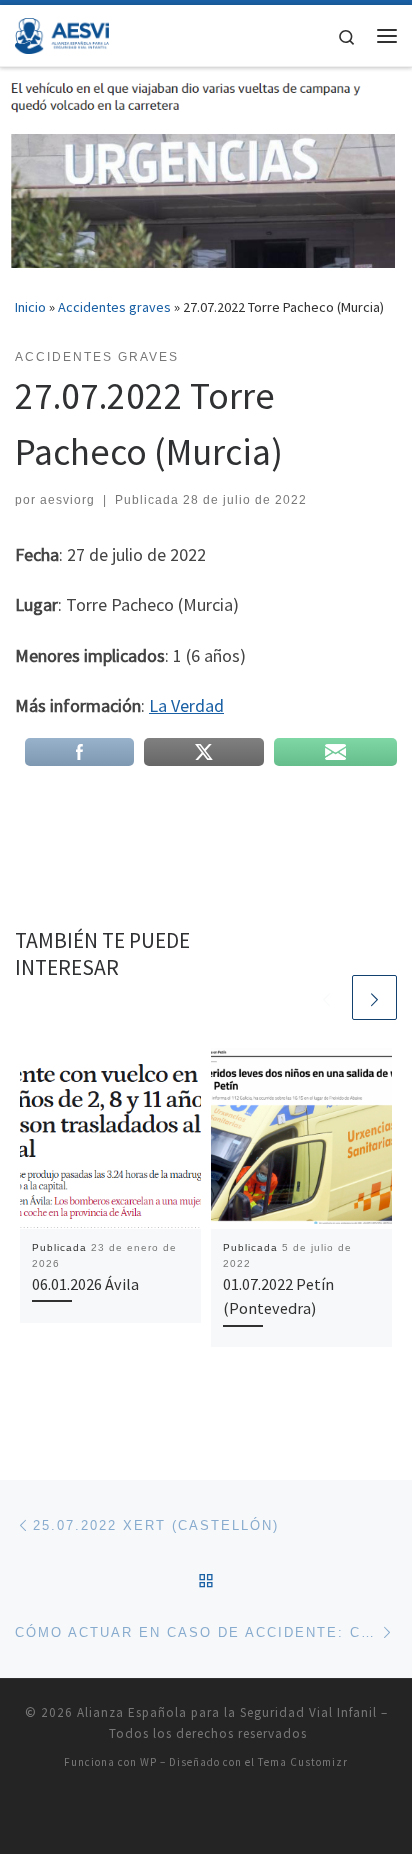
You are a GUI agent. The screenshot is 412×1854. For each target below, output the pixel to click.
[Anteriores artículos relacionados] (326, 997)
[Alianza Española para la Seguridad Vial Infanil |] (62, 33)
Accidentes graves (114, 307)
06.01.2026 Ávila (85, 1284)
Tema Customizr (303, 1762)
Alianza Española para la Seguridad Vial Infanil (227, 1712)
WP (148, 1762)
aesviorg (67, 500)
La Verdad (186, 705)
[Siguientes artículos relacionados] (374, 997)
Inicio (30, 307)
